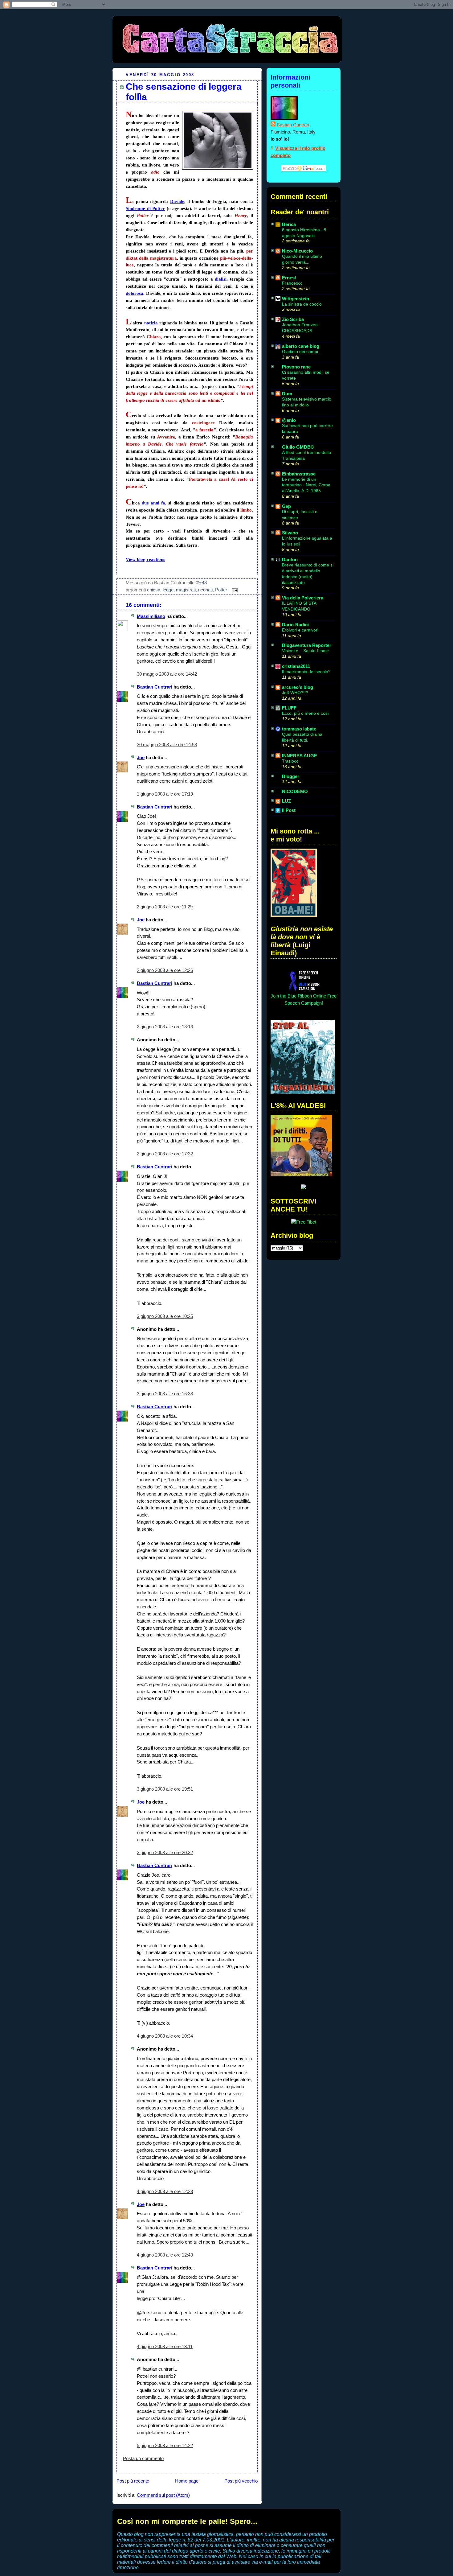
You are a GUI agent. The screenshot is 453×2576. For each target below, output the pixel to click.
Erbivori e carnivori (300, 630)
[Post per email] (234, 590)
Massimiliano (151, 616)
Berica (289, 224)
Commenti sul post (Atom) (163, 2495)
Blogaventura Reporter (307, 645)
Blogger (291, 776)
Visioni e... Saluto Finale (305, 651)
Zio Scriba (293, 319)
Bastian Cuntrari (155, 687)
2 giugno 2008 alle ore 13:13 (165, 1027)
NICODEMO (295, 791)
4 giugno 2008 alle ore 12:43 (165, 2255)
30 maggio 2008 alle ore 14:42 (167, 674)
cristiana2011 (296, 666)
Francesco (292, 283)
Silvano (290, 533)
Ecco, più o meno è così (305, 713)
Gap (286, 506)
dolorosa (135, 293)
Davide (177, 201)
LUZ (286, 801)
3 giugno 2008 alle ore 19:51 (165, 1789)
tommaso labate (299, 729)
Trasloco (290, 761)
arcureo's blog (298, 687)
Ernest (289, 278)
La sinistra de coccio (302, 304)
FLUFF (289, 708)
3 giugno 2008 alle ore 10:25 (165, 1316)
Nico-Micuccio (297, 251)
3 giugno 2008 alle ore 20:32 (165, 1852)
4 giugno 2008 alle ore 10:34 (165, 2036)
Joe (141, 757)
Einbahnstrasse (299, 474)
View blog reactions (145, 559)
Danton (290, 560)
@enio (289, 420)
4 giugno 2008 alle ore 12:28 (165, 2191)
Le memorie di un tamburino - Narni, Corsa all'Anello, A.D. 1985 (306, 485)
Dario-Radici (295, 625)
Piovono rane (296, 367)
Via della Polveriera (303, 598)
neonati (205, 590)
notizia (151, 323)
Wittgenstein (296, 299)
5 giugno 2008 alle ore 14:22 (165, 2445)
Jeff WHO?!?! (295, 693)
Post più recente (133, 2481)
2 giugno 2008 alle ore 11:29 (165, 907)
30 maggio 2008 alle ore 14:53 (167, 745)
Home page (187, 2481)
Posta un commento (143, 2458)
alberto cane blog (301, 346)
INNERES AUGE (300, 756)
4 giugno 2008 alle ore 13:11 (165, 2346)
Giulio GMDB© (298, 447)
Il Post (289, 810)
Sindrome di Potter (145, 208)
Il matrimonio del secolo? (306, 672)
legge (168, 590)
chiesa (154, 590)
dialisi (221, 279)
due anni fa (153, 503)
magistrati (186, 590)
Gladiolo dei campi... (302, 352)
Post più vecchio (241, 2481)
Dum (287, 394)
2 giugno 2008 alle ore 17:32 (165, 1154)
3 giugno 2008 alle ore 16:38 (165, 1394)
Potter (221, 590)
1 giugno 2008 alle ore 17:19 (165, 794)
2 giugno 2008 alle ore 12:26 (165, 970)
